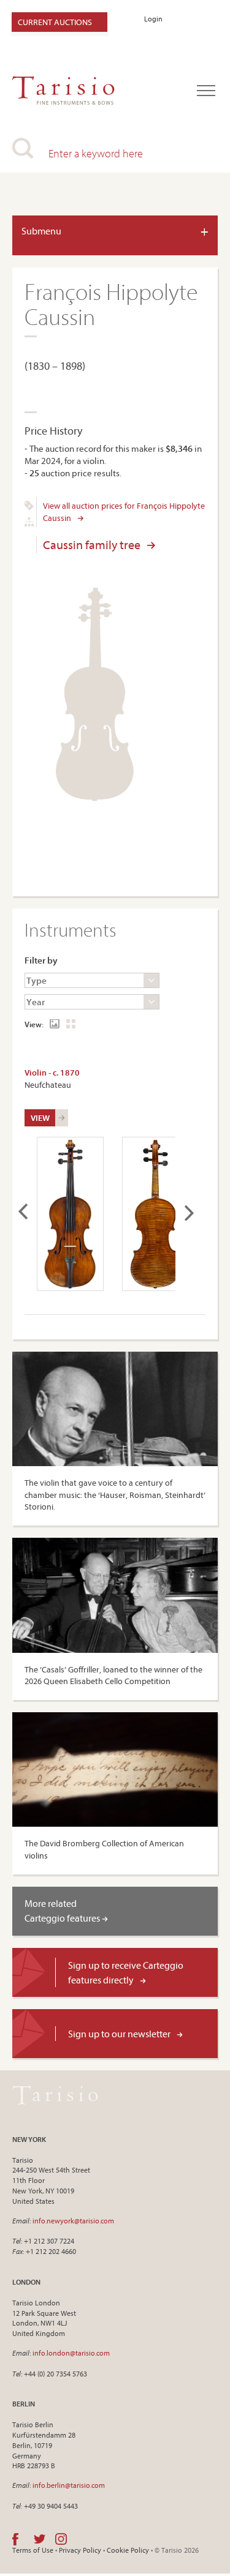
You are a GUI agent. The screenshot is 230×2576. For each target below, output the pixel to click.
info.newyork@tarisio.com (73, 2221)
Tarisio (55, 2095)
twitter (40, 2539)
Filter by (41, 960)
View (40, 1118)
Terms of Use (33, 2550)
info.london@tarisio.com (71, 2353)
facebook (15, 2539)
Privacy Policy (80, 2550)
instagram (61, 2539)
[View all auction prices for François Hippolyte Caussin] (29, 507)
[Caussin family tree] (29, 523)
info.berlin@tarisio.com (69, 2485)
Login (153, 19)
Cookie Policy (128, 2550)
